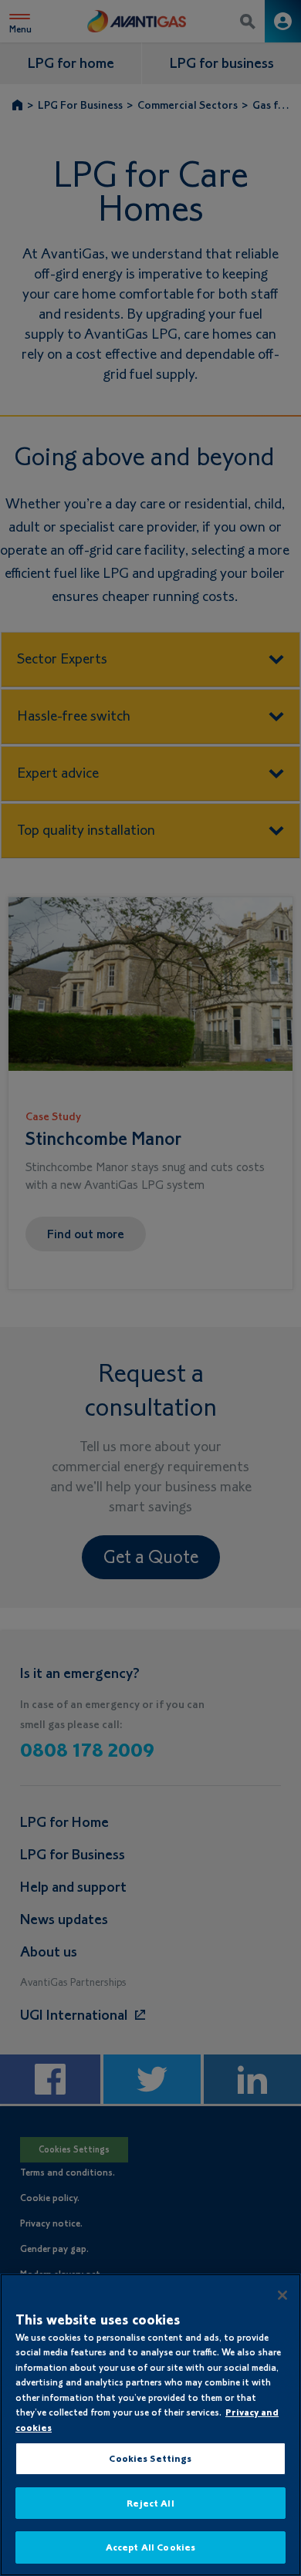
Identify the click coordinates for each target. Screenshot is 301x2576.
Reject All (150, 2503)
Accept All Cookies (150, 2547)
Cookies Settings (150, 2458)
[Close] (282, 2295)
